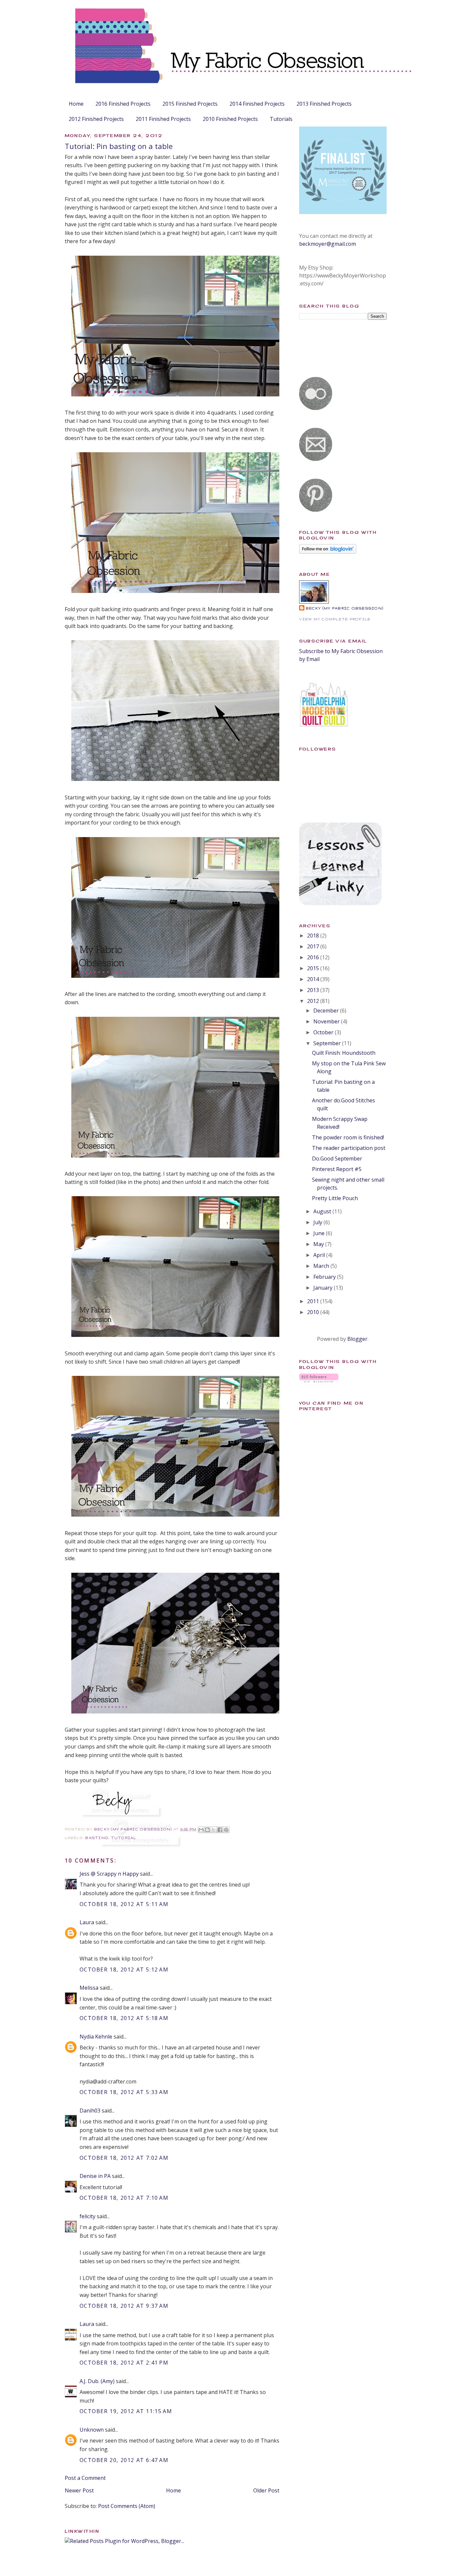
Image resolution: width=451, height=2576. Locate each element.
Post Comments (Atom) (127, 2506)
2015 (314, 968)
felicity (87, 2216)
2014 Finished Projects (257, 104)
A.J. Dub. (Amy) (97, 2381)
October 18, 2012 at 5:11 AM (124, 1904)
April (320, 1255)
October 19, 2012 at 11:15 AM (126, 2411)
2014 (314, 979)
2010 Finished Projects (230, 119)
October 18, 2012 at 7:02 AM (124, 2158)
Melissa (89, 1988)
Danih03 (90, 2111)
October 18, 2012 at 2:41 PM (124, 2363)
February (325, 1277)
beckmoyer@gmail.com (328, 244)
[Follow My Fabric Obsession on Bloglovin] (328, 552)
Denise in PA (95, 2176)
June (320, 1233)
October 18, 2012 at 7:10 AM (124, 2198)
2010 (314, 1312)
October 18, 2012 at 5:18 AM (124, 2018)
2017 (314, 946)
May (319, 1244)
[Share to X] (214, 1830)
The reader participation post (349, 1148)
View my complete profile (335, 619)
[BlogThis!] (207, 1830)
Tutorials (281, 119)
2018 (314, 936)
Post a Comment (85, 2478)
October (324, 1032)
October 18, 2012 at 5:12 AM (124, 1969)
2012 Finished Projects (96, 119)
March (322, 1266)
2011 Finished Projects (163, 119)
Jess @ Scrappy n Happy (109, 1874)
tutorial (124, 1838)
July (318, 1222)
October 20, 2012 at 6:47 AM (124, 2460)
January (324, 1288)
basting (97, 1838)
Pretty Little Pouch (335, 1198)
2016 (314, 957)
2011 (314, 1301)
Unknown (92, 2430)
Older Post (266, 2490)
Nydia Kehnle (96, 2037)
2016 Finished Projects (123, 104)
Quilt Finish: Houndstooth (344, 1053)
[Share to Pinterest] (226, 1830)
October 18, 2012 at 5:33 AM (124, 2092)
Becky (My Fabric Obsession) (345, 608)
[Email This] (201, 1830)
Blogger (357, 1339)
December (327, 1011)
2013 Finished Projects (324, 104)
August (323, 1211)
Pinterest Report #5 (337, 1169)
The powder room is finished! (348, 1137)
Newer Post (79, 2490)
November (327, 1021)
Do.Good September (337, 1159)
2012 (314, 1001)
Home (76, 104)
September (328, 1043)
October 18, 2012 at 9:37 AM (124, 2306)
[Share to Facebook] (220, 1830)
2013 (314, 990)
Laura (87, 1922)
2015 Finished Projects (190, 104)
